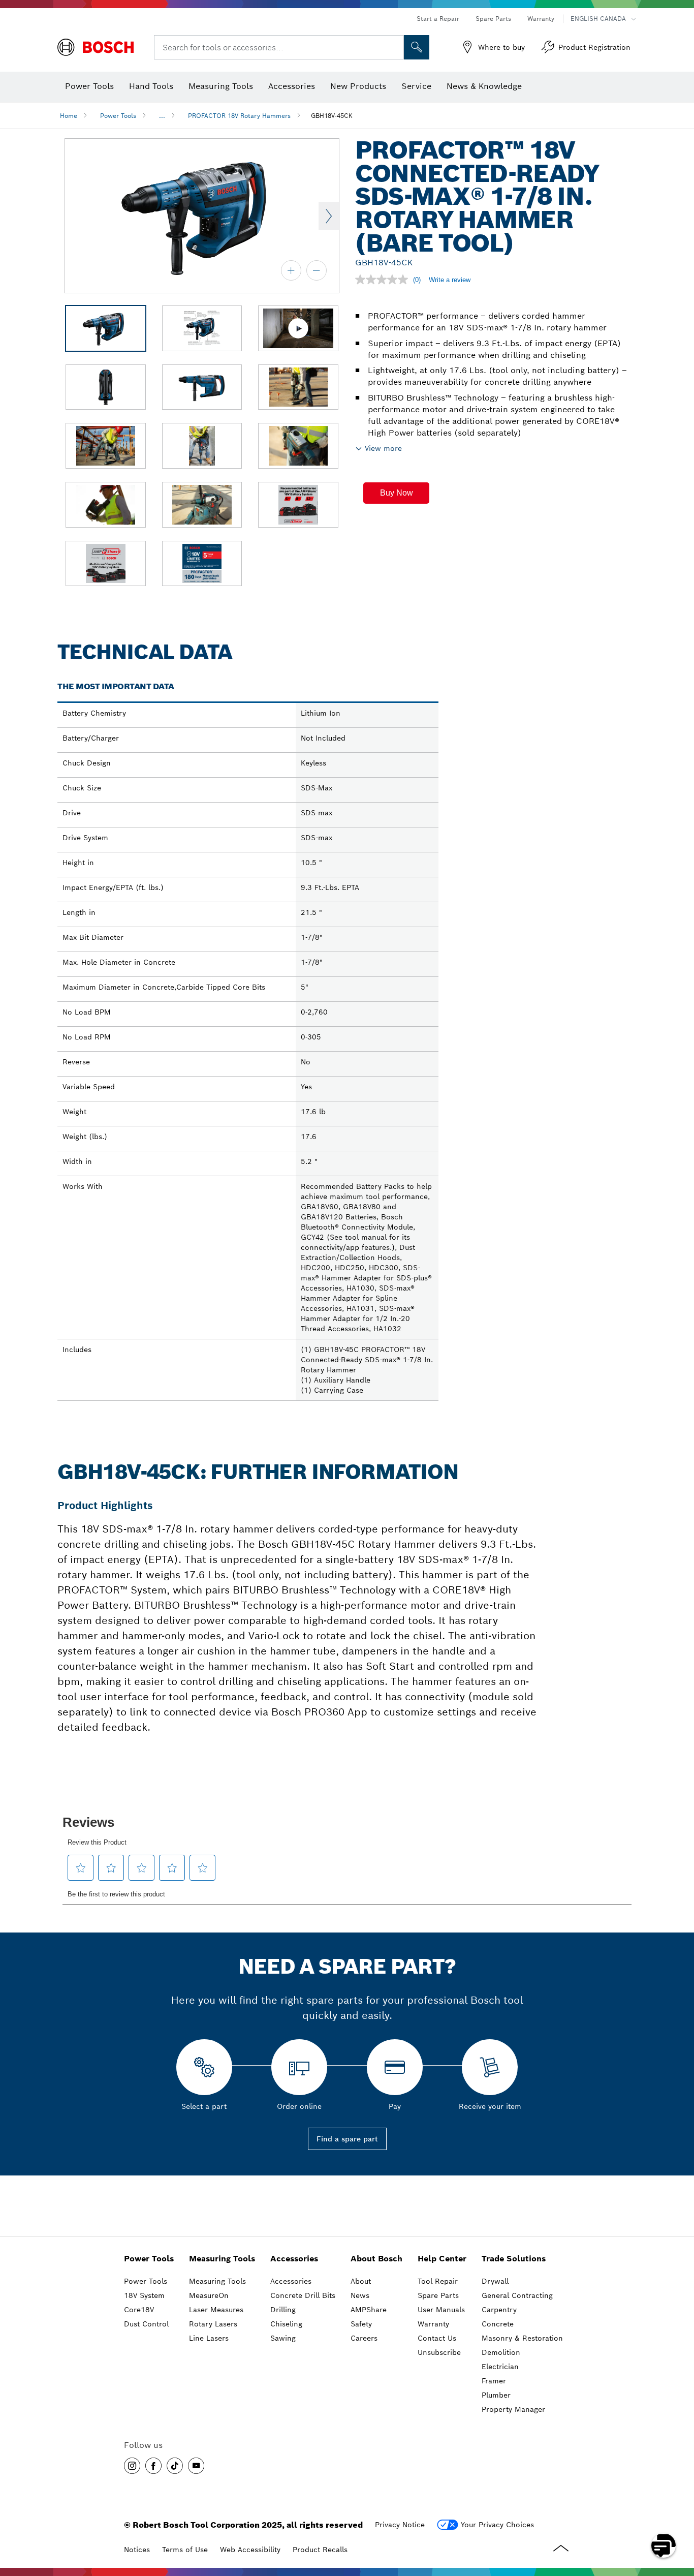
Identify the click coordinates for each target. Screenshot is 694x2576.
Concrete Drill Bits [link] (303, 2295)
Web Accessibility (250, 2550)
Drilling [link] (283, 2310)
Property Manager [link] (513, 2409)
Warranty (541, 19)
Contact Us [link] (437, 2338)
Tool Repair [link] (438, 2281)
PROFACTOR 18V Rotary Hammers (239, 116)
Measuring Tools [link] (222, 2259)
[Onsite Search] (417, 47)
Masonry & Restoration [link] (522, 2338)
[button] (396, 493)
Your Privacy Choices (497, 2525)
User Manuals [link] (441, 2310)
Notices (137, 2550)
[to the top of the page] (679, 2516)
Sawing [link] (283, 2338)
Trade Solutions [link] (514, 2259)
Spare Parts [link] (438, 2295)
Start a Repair (438, 19)
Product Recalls (320, 2550)
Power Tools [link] (149, 2259)
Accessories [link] (294, 2259)
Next (329, 216)
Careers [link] (364, 2338)
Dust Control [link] (146, 2324)
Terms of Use (185, 2550)
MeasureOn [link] (209, 2295)
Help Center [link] (442, 2259)
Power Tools (118, 116)
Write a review (450, 280)
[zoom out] (317, 270)
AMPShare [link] (369, 2310)
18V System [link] (144, 2295)
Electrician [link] (500, 2367)
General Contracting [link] (517, 2295)
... (162, 116)
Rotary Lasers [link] (213, 2324)
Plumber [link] (496, 2395)
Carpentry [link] (499, 2310)
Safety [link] (361, 2324)
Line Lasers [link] (209, 2338)
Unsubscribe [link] (439, 2352)
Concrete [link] (498, 2324)
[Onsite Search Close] (395, 47)
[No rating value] (384, 280)
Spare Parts (493, 19)
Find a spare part (347, 2139)
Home (69, 116)
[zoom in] (291, 270)
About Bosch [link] (376, 2259)
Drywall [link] (495, 2281)
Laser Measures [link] (216, 2310)
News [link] (360, 2295)
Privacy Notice (400, 2525)
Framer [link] (494, 2381)
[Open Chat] (664, 2546)
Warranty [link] (433, 2324)
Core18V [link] (139, 2310)
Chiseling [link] (286, 2324)
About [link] (361, 2281)
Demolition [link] (501, 2352)
